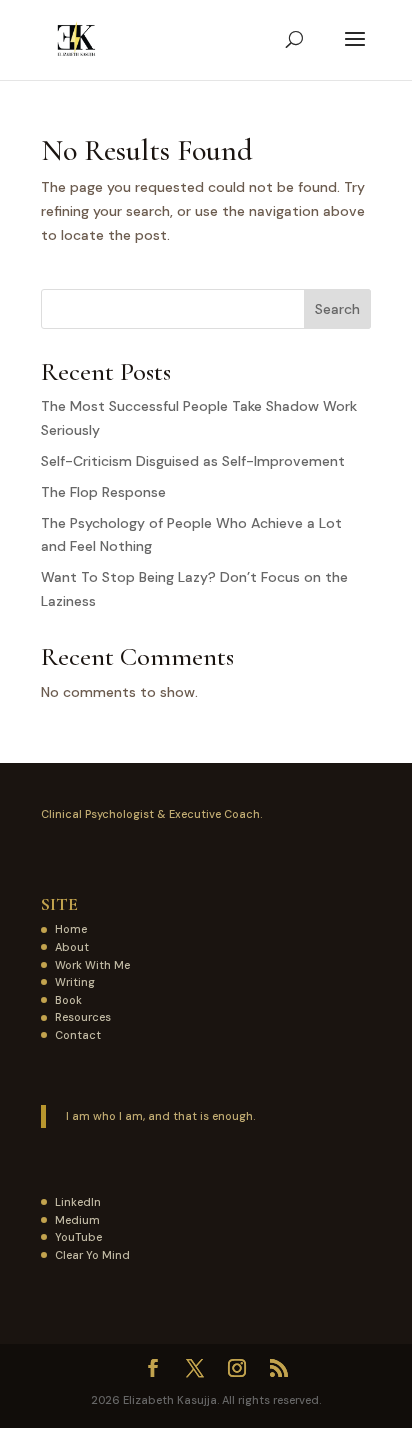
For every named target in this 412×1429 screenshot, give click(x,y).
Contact (78, 1035)
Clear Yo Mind (92, 1255)
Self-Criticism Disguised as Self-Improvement (193, 461)
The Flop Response (103, 492)
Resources (83, 1017)
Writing (75, 982)
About (72, 947)
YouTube (78, 1237)
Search (337, 309)
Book (68, 1000)
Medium (77, 1220)
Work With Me (92, 965)
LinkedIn (78, 1202)
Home (71, 929)
